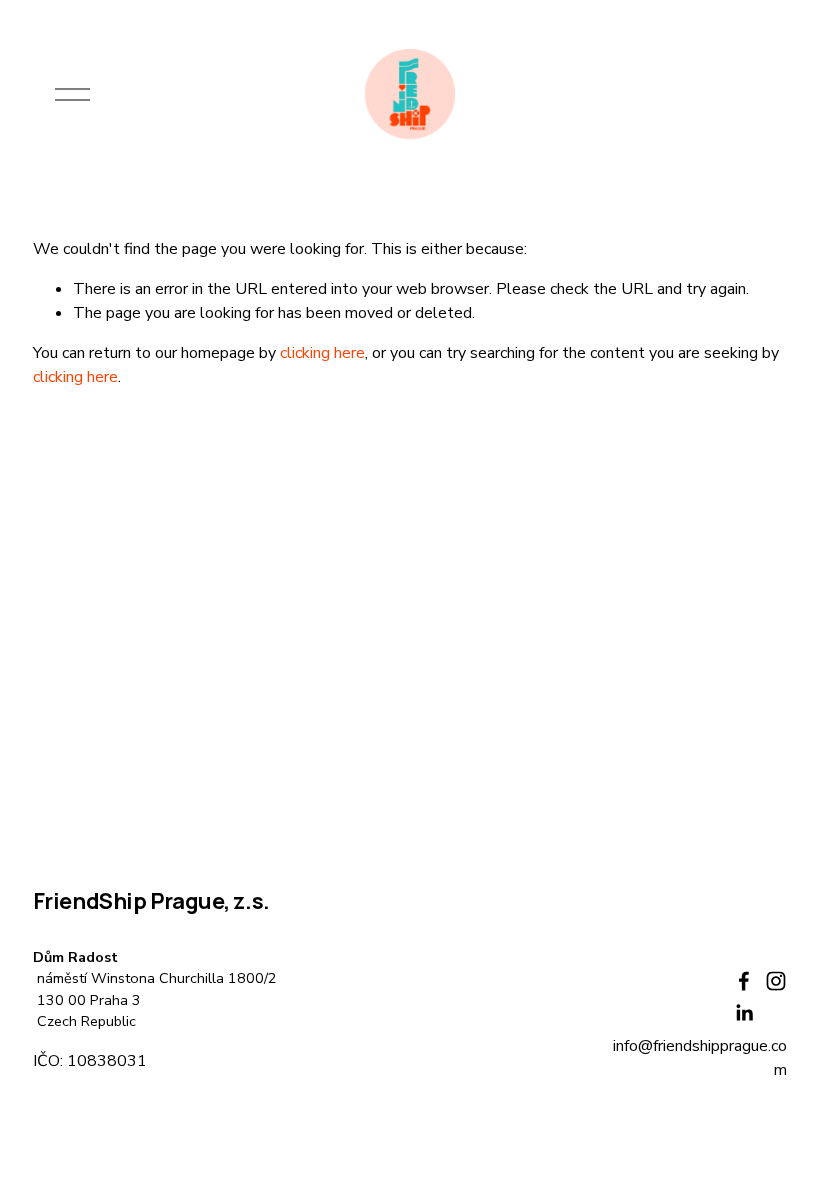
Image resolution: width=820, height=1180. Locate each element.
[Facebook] (744, 981)
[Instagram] (776, 981)
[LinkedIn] (744, 1013)
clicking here (322, 353)
